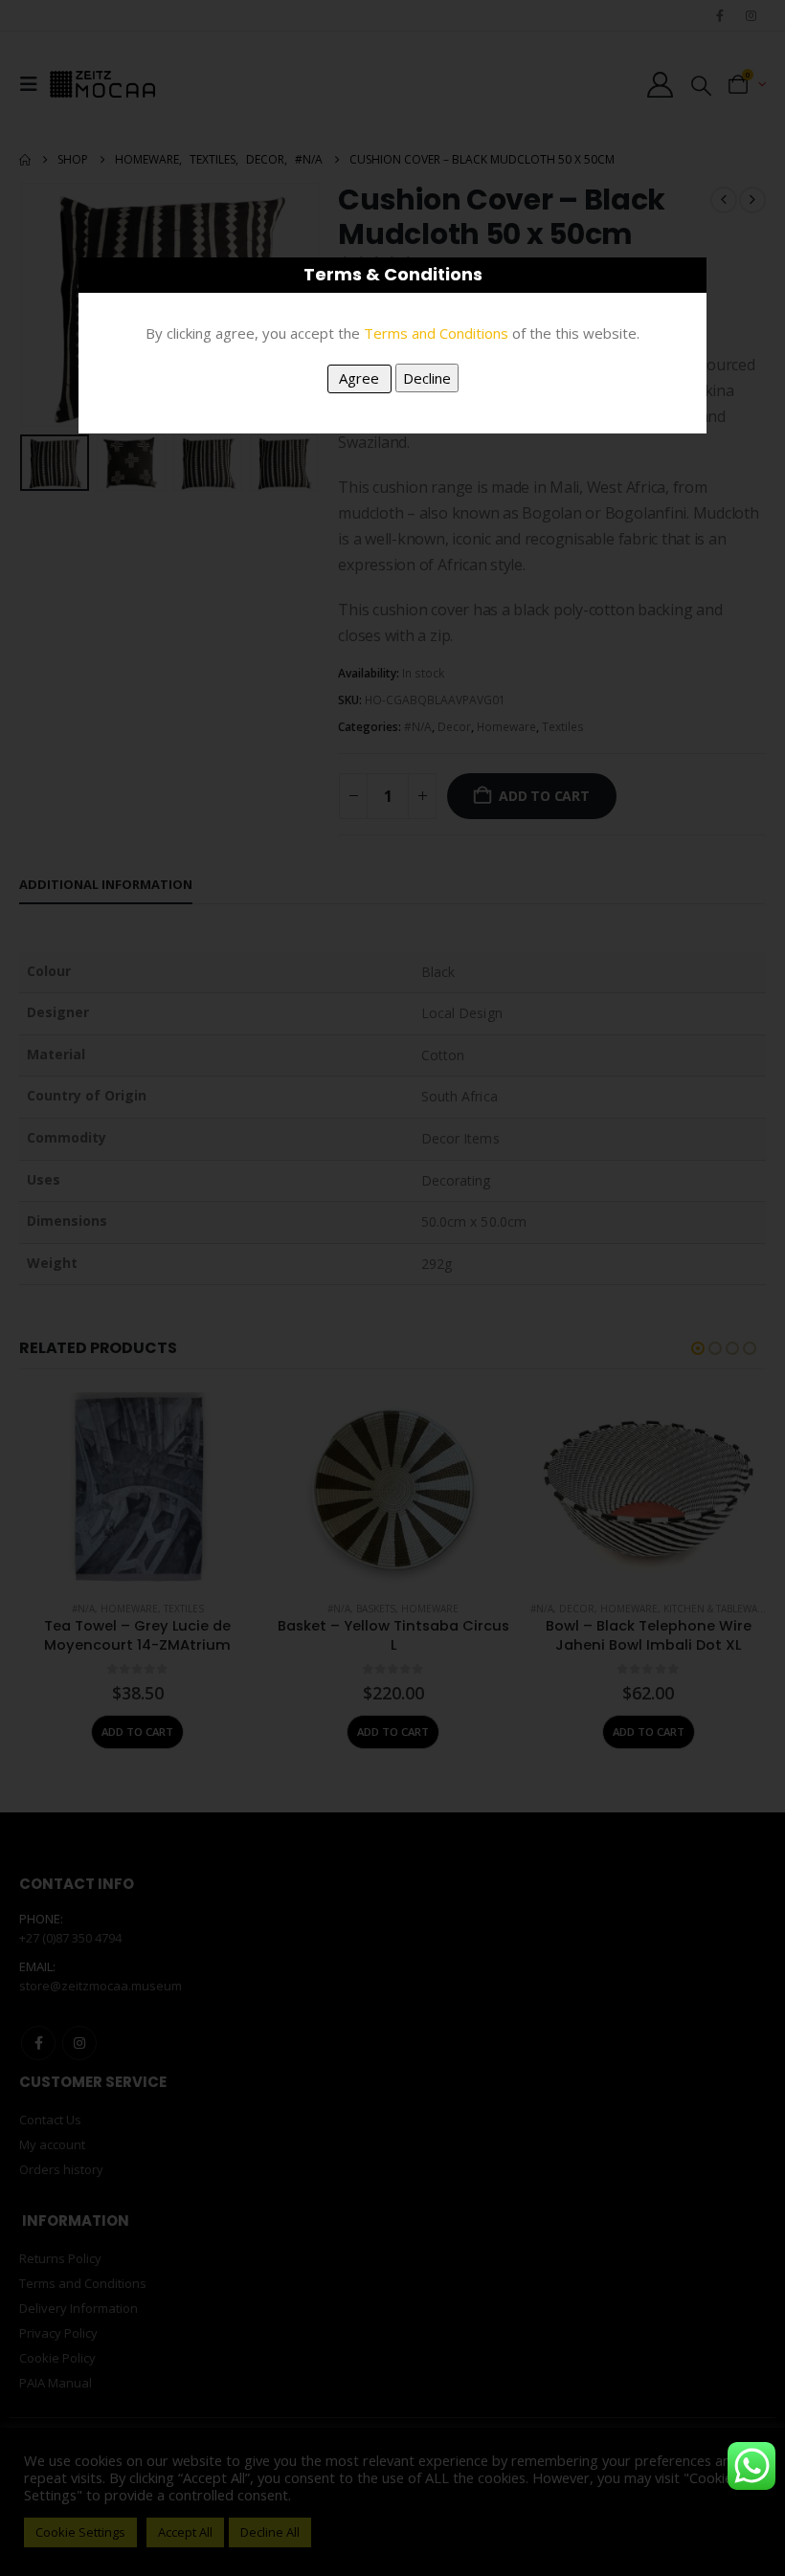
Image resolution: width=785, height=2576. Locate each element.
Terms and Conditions (436, 333)
